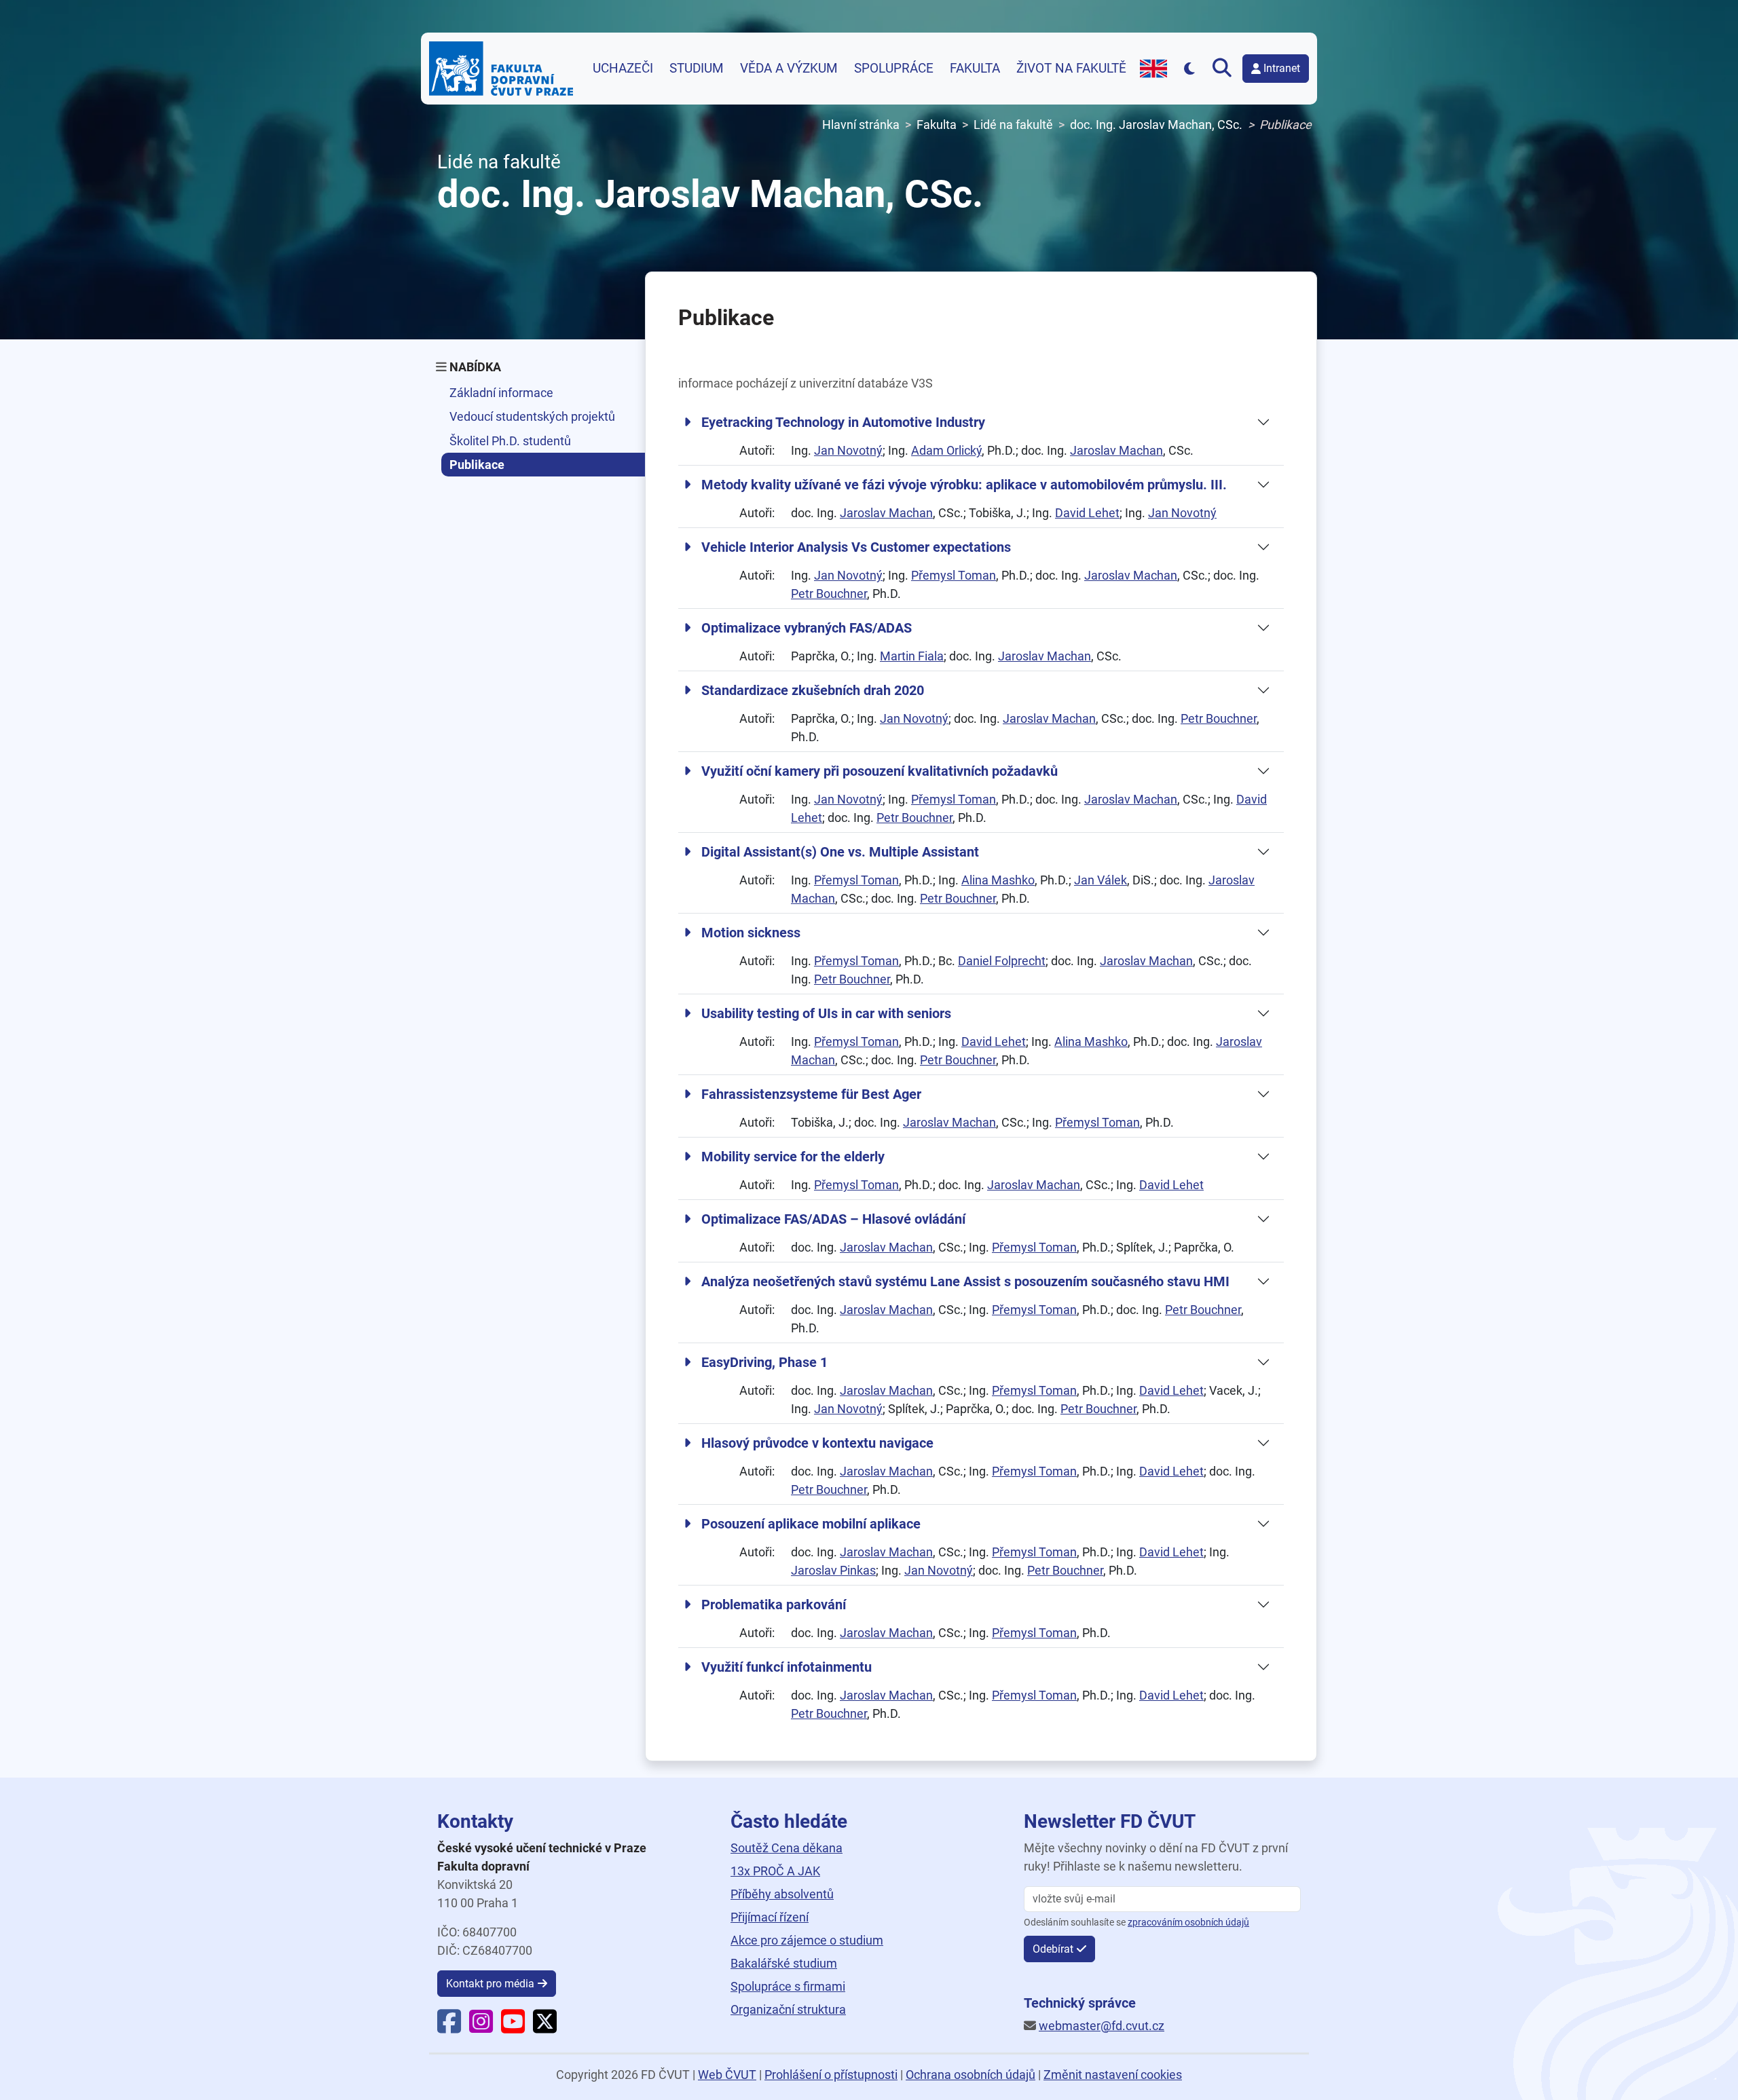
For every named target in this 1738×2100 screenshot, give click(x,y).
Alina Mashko (998, 880)
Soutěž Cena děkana (787, 1848)
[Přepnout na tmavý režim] (1190, 68)
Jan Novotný (848, 450)
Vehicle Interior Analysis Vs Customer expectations (856, 547)
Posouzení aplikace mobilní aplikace (811, 1524)
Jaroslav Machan (1116, 450)
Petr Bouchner (829, 594)
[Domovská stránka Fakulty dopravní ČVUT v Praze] (501, 69)
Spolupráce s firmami (788, 1986)
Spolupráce (894, 69)
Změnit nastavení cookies (1113, 2075)
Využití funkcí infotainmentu (787, 1667)
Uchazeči (623, 69)
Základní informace (501, 393)
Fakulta (975, 69)
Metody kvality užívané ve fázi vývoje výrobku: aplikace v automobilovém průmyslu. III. (964, 485)
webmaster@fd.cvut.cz (1102, 2026)
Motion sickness (751, 933)
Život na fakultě (1071, 69)
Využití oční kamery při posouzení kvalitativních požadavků (880, 771)
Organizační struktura (788, 2009)
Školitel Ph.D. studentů (510, 441)
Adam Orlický (946, 450)
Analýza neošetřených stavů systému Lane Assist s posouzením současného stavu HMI (965, 1281)
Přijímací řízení (770, 1917)
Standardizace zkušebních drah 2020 (813, 690)
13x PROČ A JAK (775, 1871)
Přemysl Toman (954, 575)
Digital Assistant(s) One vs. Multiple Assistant (840, 852)
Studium (697, 69)
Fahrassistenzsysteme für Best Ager (811, 1094)
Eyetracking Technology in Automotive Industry (843, 422)
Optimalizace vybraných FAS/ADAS (807, 628)
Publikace (477, 465)
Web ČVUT (727, 2075)
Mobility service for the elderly (793, 1157)
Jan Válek (1101, 880)
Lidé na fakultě (1013, 125)
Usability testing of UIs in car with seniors (826, 1013)
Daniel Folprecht (1002, 961)
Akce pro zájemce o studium (807, 1940)
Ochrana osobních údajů (970, 2075)
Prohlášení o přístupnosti (831, 2075)
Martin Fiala (912, 656)
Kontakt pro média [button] (490, 1984)
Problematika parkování (774, 1605)
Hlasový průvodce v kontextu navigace (817, 1443)
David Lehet (1087, 513)
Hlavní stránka (861, 125)
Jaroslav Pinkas (833, 1570)
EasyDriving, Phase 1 (764, 1362)
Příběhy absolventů (782, 1894)
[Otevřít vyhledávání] (1225, 69)
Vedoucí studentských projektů (532, 416)
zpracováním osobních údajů (1188, 1923)
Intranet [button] (1282, 68)
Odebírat (1053, 1949)
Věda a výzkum (789, 69)
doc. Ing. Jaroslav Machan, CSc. (1156, 125)
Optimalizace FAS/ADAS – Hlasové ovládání (833, 1219)
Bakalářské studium (784, 1963)
